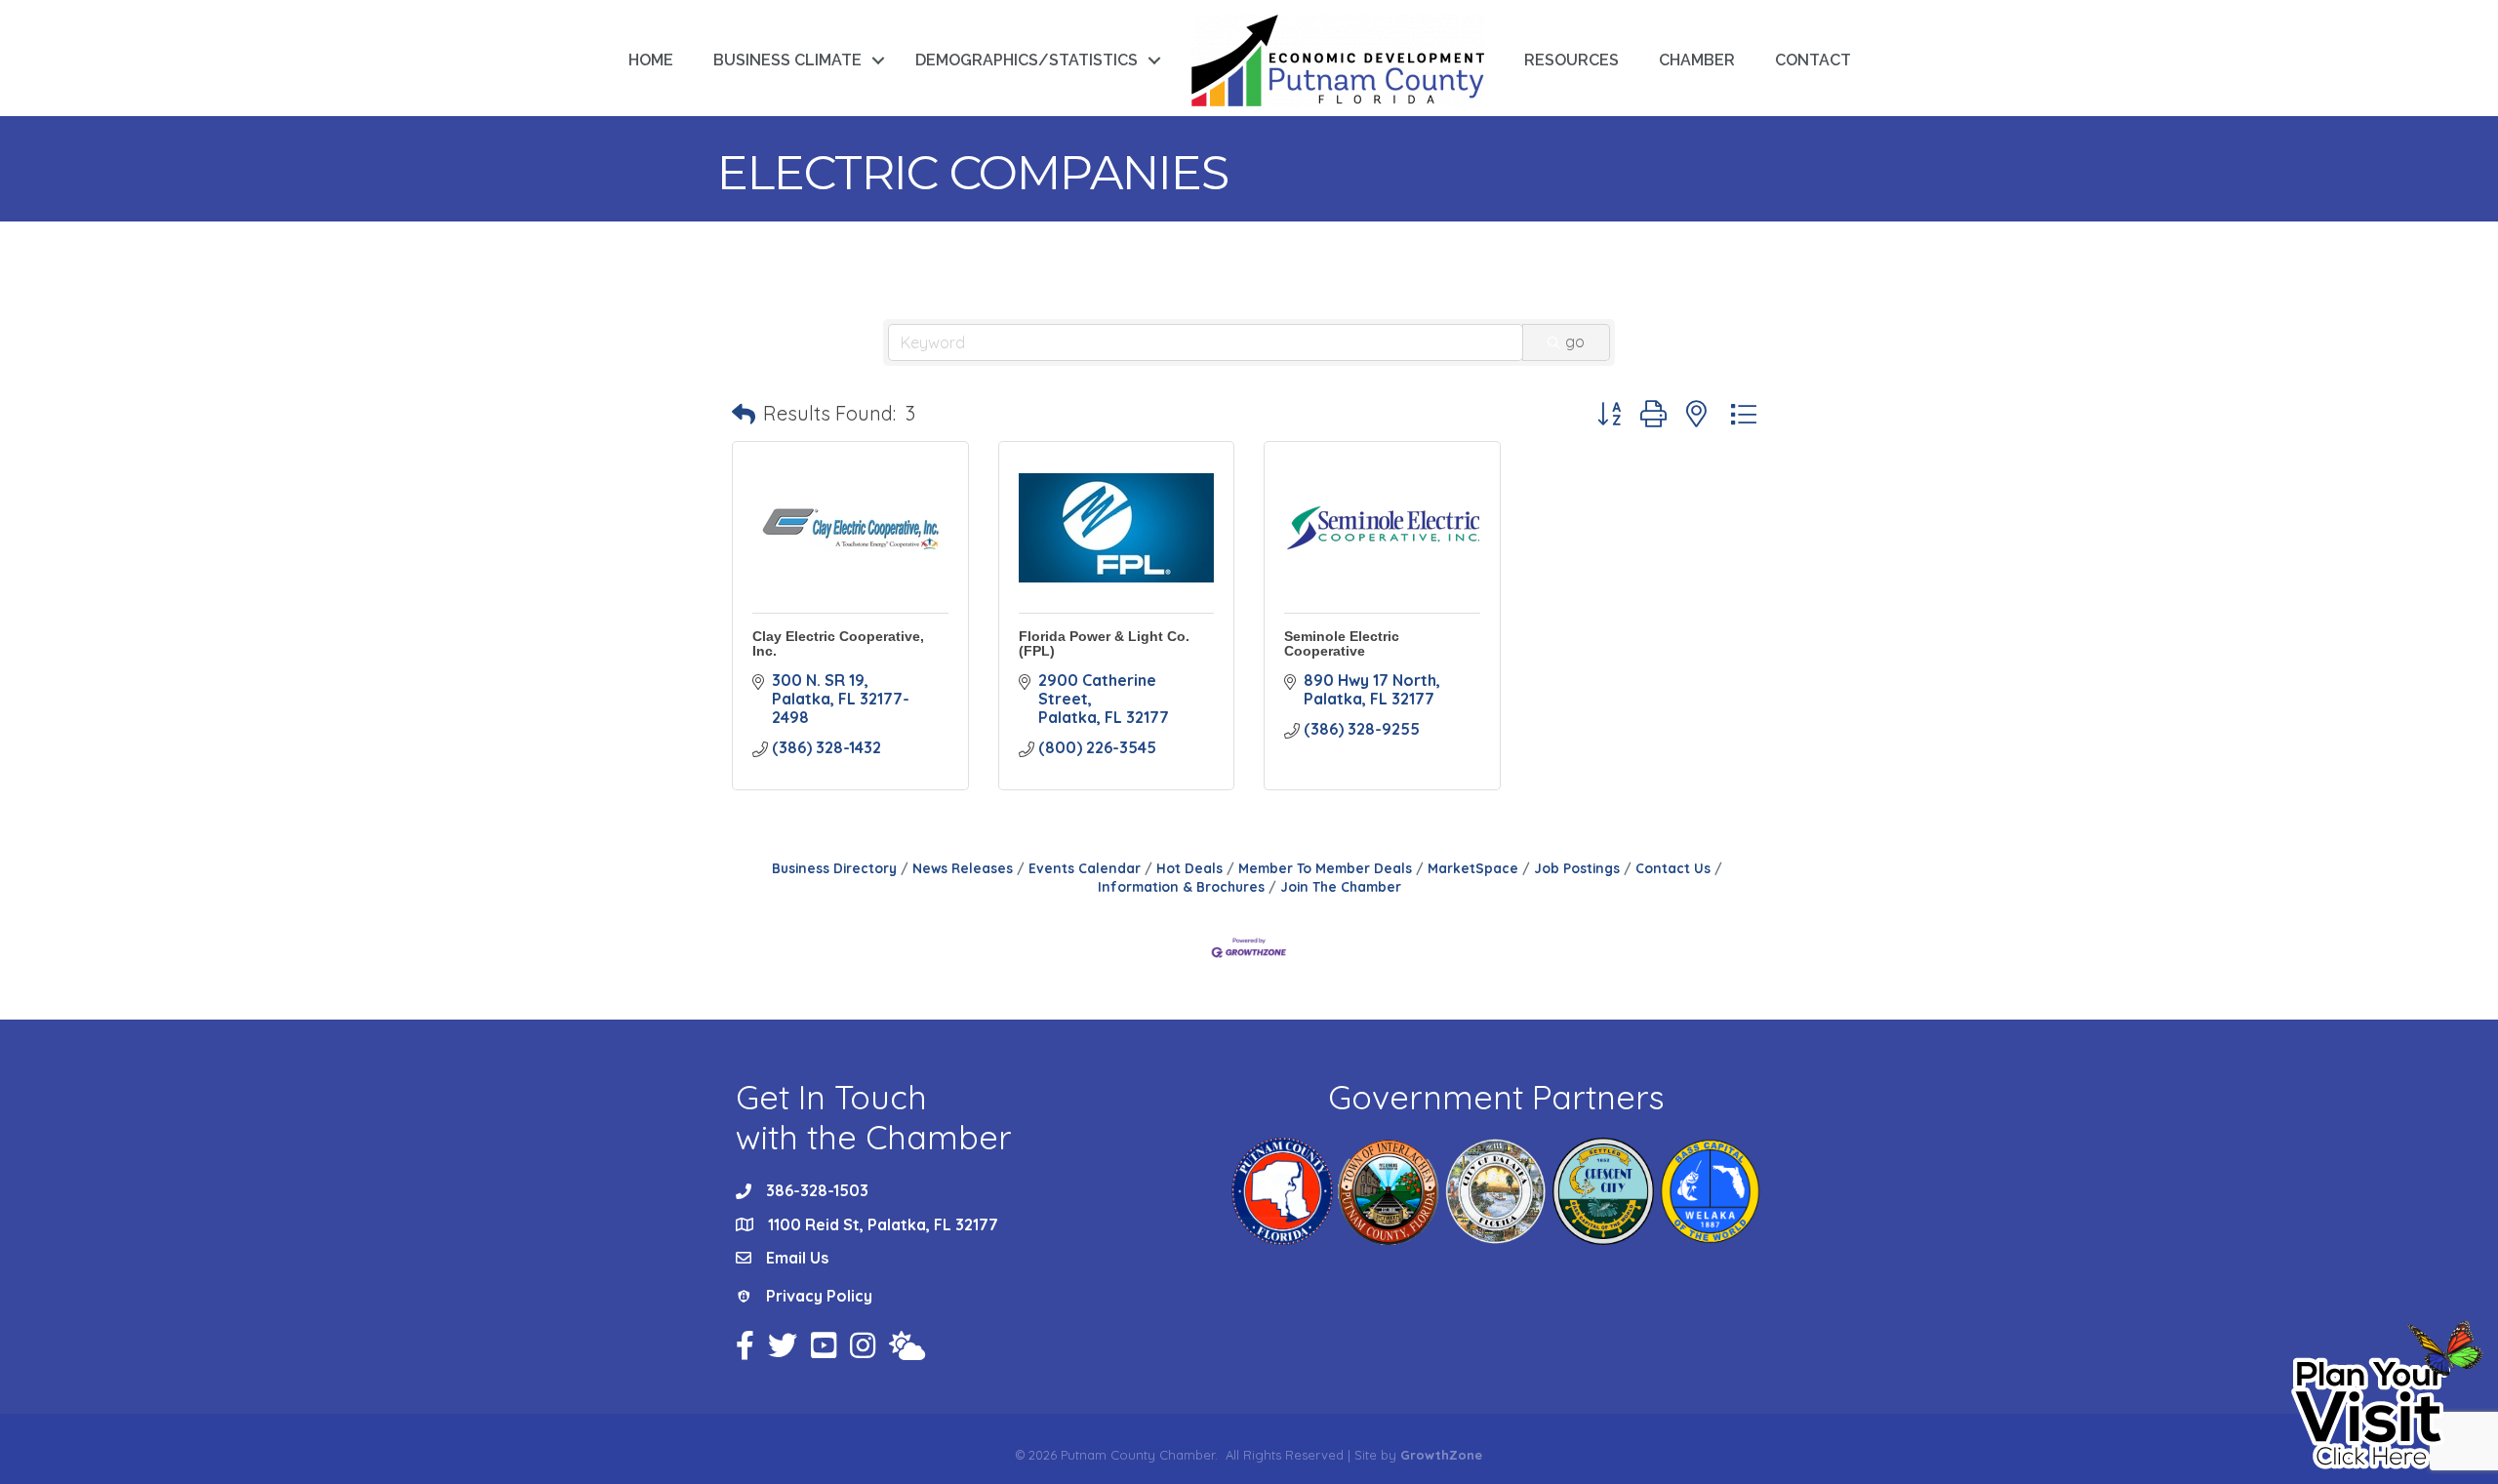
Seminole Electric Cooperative (1342, 643)
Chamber (1697, 60)
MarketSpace (1473, 868)
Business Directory (834, 868)
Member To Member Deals (1325, 868)
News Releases (963, 868)
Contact (1813, 60)
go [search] (1575, 341)
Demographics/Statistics (1027, 60)
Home (651, 60)
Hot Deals (1189, 868)
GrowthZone (1441, 1455)
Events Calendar (1085, 868)
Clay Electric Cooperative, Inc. (838, 643)
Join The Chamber (1341, 886)
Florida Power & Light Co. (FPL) (1104, 643)
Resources (1571, 60)
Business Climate (787, 60)
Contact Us (1673, 868)
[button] (744, 414)
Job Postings (1577, 868)
